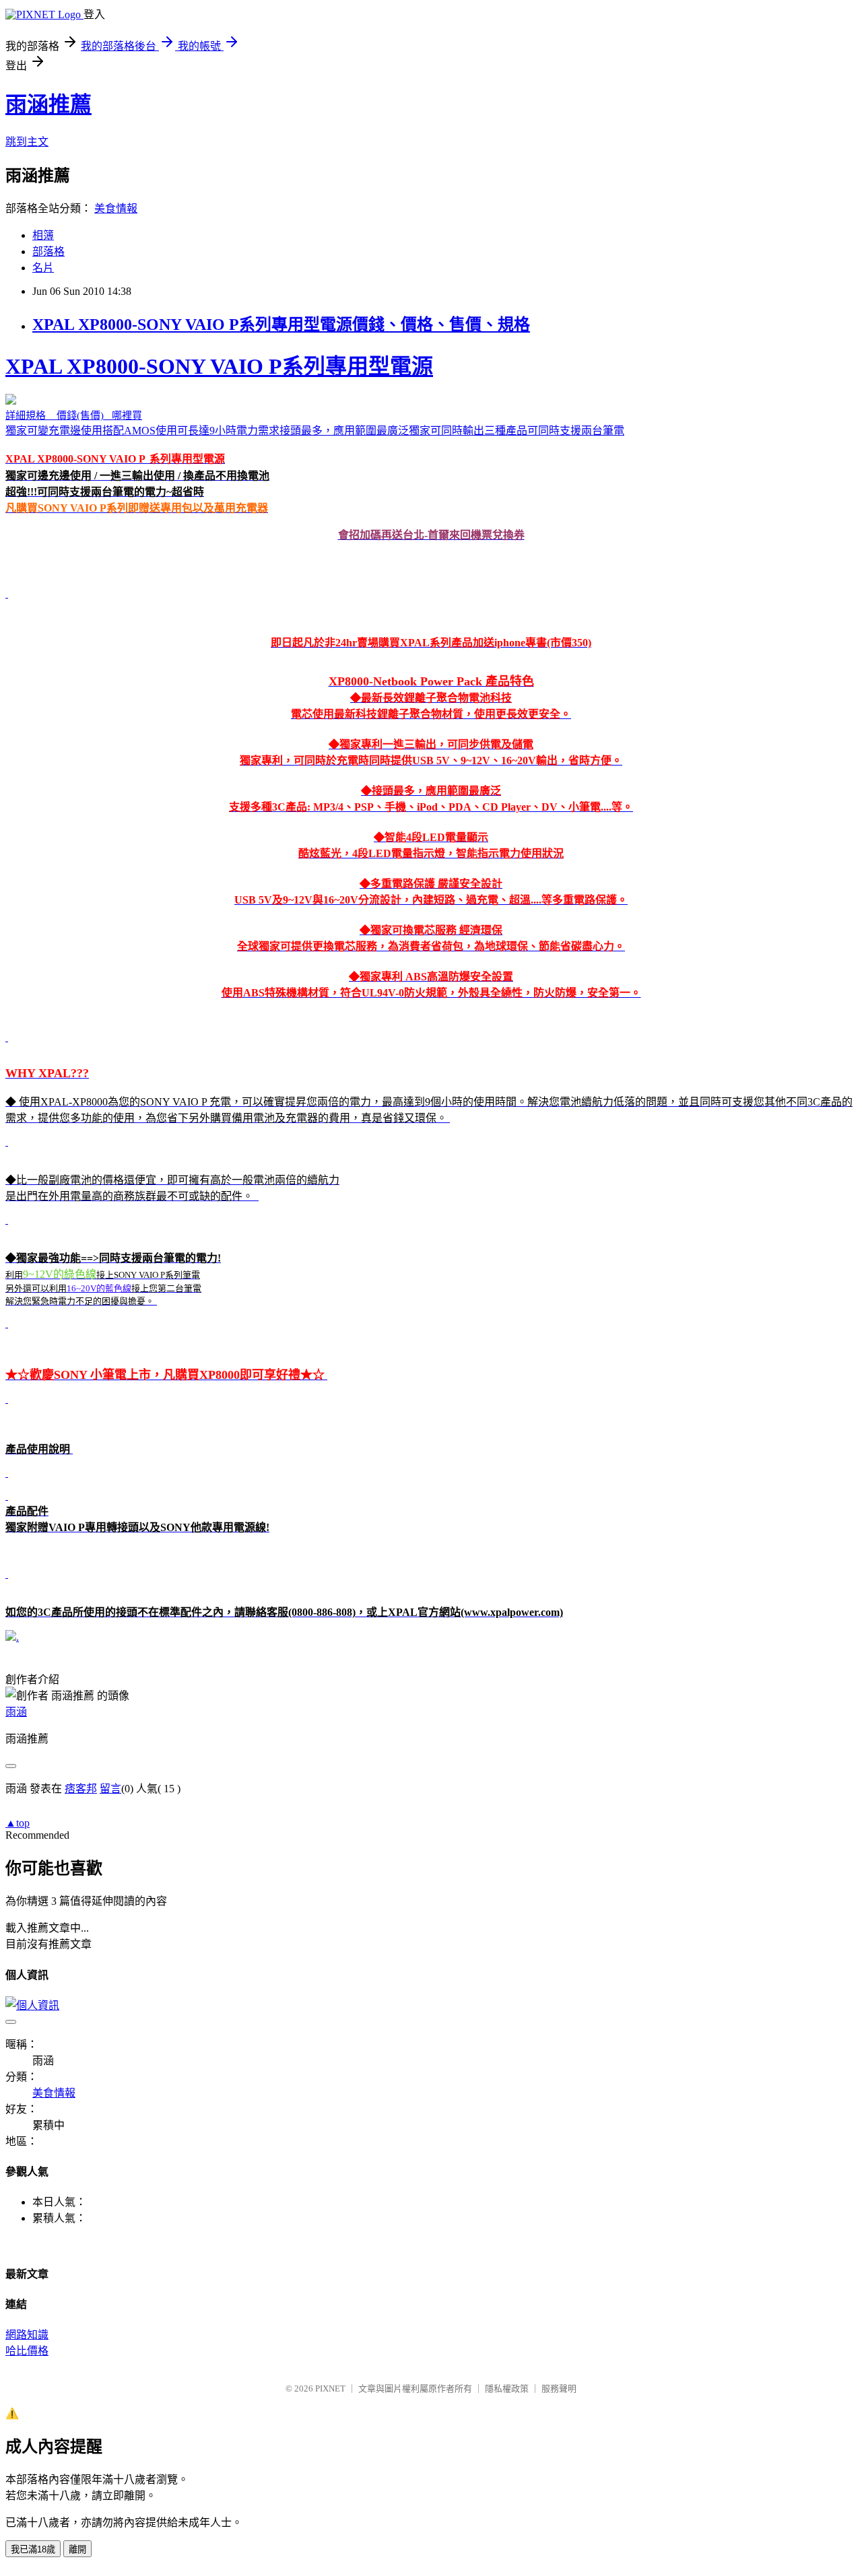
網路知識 (27, 2335)
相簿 (43, 235)
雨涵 (16, 1712)
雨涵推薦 (48, 104)
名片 (43, 268)
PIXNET (330, 2388)
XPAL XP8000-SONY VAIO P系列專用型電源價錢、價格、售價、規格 (281, 325)
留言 (110, 1789)
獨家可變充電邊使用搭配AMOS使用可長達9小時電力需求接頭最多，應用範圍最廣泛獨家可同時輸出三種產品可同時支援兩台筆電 (429, 986)
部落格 (48, 251)
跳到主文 (27, 142)
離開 (77, 2549)
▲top (18, 1823)
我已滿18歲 (33, 2549)
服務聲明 (559, 2388)
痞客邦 (81, 1789)
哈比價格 (27, 2351)
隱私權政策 (507, 2388)
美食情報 (116, 208)
